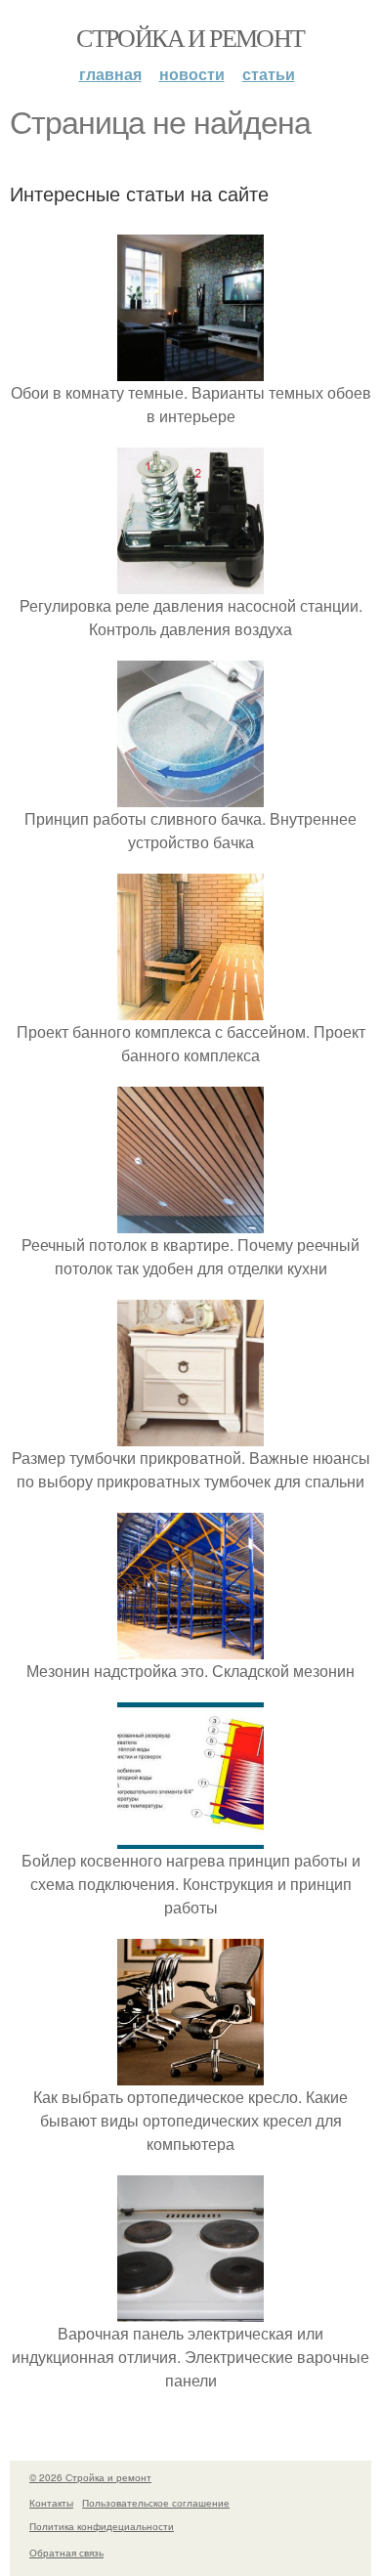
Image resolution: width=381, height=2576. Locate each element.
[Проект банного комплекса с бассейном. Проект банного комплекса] (190, 1008)
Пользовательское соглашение (156, 2503)
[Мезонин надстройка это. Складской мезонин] (190, 1647)
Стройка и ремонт (190, 37)
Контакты (51, 2503)
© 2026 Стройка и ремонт (90, 2477)
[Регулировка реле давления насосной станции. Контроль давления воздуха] (190, 582)
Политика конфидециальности (102, 2526)
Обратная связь (66, 2553)
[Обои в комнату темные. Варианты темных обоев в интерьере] (190, 369)
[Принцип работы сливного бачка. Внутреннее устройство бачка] (190, 795)
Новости (192, 74)
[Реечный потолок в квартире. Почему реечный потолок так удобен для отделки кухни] (190, 1221)
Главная (110, 74)
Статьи (269, 74)
